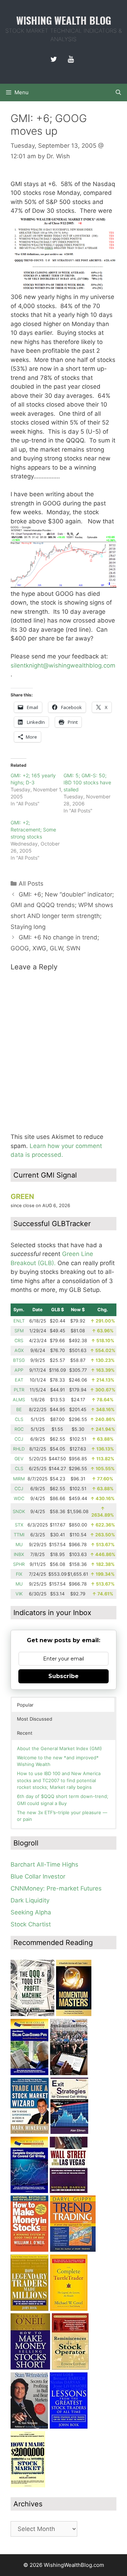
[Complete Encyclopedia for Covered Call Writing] (29, 2191)
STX (19, 1525)
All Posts (31, 884)
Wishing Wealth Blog (64, 20)
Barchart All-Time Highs (44, 1864)
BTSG (19, 1360)
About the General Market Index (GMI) (59, 1748)
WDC (19, 1499)
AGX (19, 1350)
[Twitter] (54, 59)
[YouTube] (71, 59)
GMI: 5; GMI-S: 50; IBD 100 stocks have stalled (87, 782)
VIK (19, 1594)
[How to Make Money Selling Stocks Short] (30, 2367)
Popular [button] (25, 1705)
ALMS (19, 1400)
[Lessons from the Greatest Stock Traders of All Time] (69, 2427)
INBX (19, 1554)
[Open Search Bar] (118, 93)
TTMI (19, 1535)
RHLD (19, 1449)
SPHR (19, 1564)
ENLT (19, 1321)
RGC (19, 1429)
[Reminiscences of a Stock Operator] (70, 2367)
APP (19, 1370)
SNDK (19, 1512)
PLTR (19, 1390)
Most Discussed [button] (35, 1719)
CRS (19, 1341)
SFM (19, 1331)
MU (19, 1545)
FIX (19, 1574)
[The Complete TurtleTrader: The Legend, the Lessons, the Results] (69, 2309)
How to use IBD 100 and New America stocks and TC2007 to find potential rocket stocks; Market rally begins (59, 1780)
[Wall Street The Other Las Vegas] (69, 2191)
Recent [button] (25, 1733)
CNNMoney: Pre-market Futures (56, 1888)
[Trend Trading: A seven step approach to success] (73, 2250)
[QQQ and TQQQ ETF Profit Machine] (32, 2014)
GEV (19, 1459)
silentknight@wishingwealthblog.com (63, 665)
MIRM (19, 1479)
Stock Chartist (31, 1924)
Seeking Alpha (31, 1912)
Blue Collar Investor (38, 1876)
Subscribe (64, 1676)
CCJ (19, 1439)
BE (19, 1410)
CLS (19, 1419)
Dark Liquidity (30, 1900)
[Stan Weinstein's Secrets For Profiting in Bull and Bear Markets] (29, 2427)
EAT (19, 1380)
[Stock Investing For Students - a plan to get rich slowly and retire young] (69, 2073)
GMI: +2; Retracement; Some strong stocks (33, 830)
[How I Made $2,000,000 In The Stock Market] (28, 2485)
